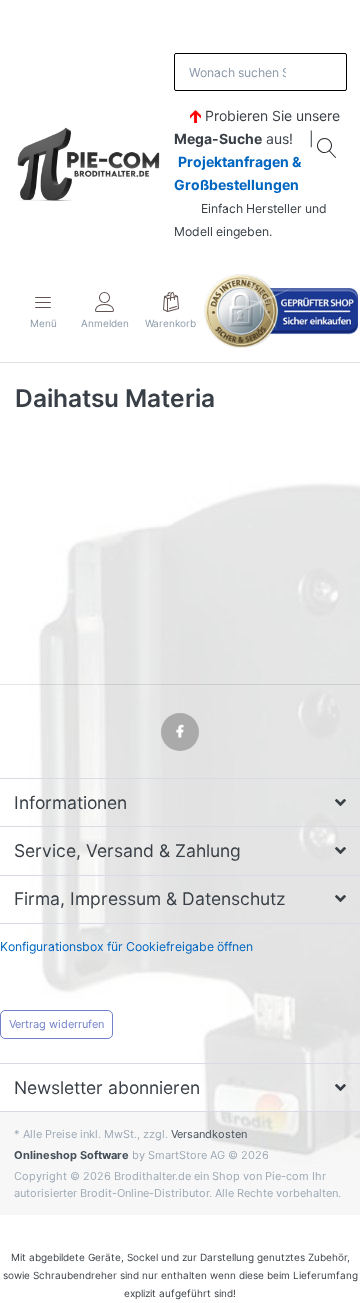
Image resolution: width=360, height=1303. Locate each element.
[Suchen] (328, 148)
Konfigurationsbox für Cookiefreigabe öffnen (126, 946)
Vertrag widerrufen (56, 1024)
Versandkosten (209, 1134)
